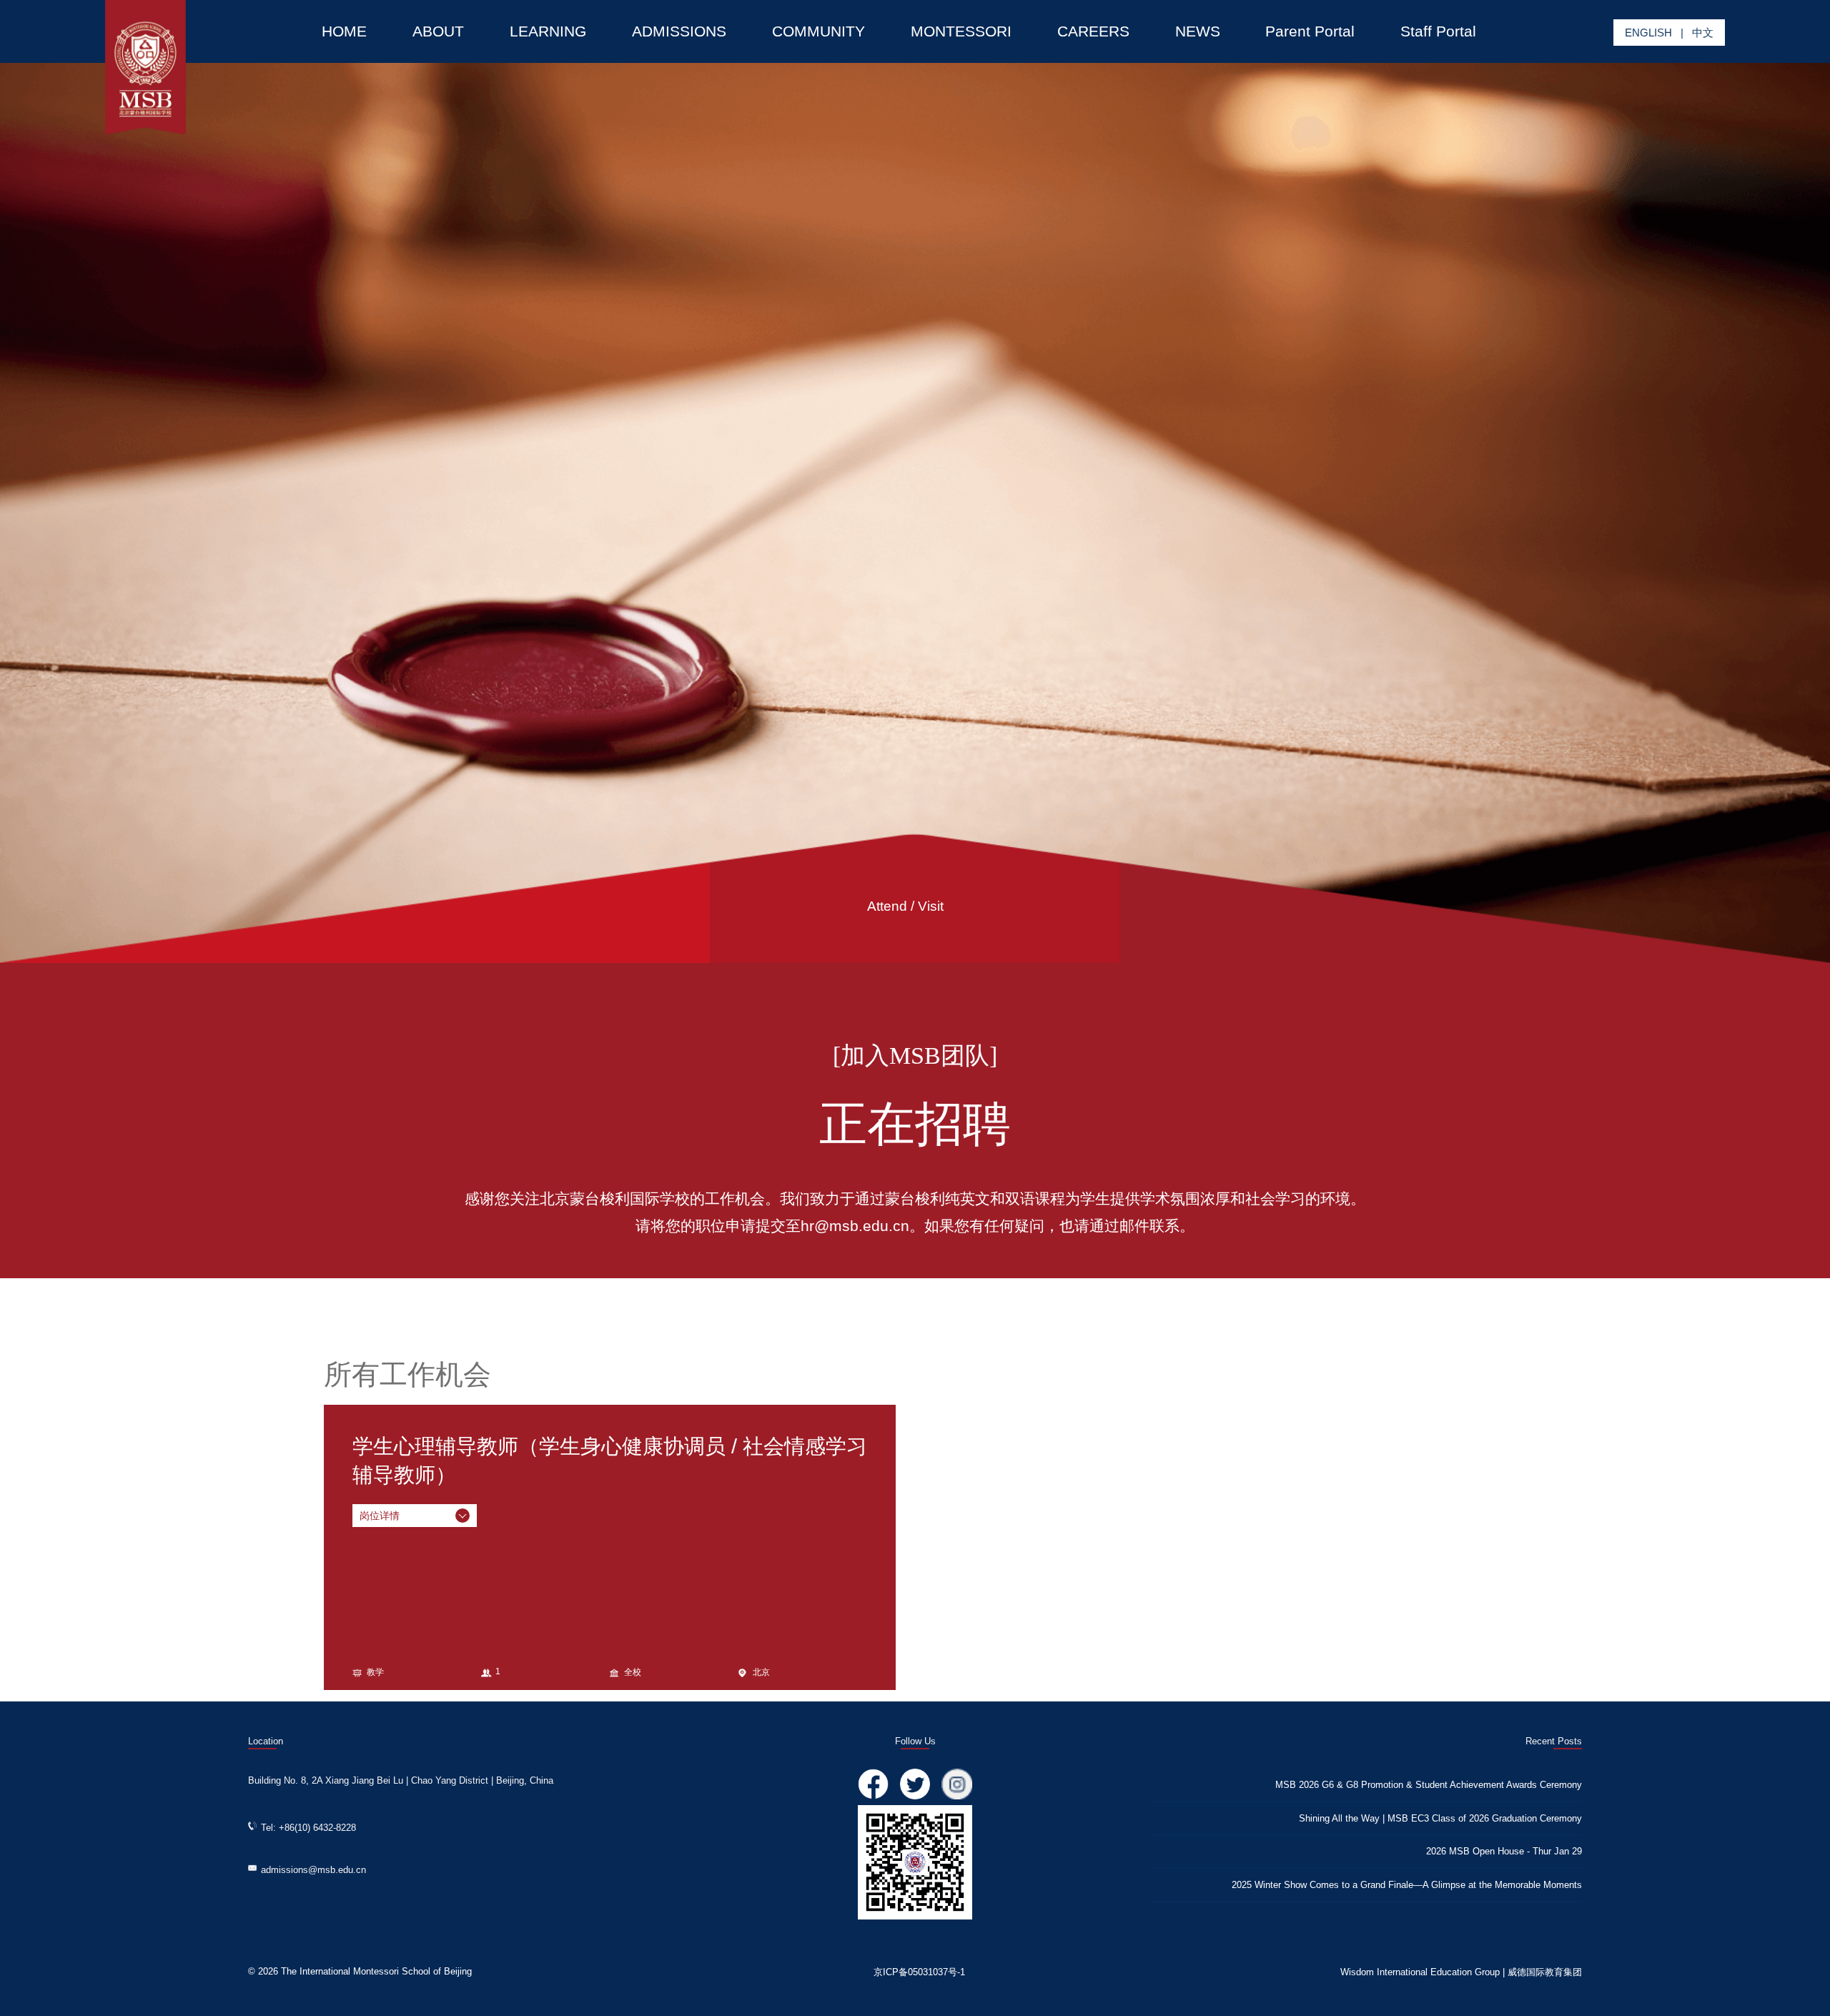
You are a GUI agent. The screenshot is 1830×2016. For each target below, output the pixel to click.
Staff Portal (1438, 31)
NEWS (1198, 31)
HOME (344, 31)
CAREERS (1093, 31)
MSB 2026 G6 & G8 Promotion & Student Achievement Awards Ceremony (1429, 1785)
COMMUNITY (818, 31)
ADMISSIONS (679, 31)
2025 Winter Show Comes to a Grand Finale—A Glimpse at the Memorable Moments (1407, 1885)
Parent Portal (1310, 31)
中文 (1703, 33)
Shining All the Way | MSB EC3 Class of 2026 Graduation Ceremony (1440, 1818)
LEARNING (548, 31)
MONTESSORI (961, 31)
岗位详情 (380, 1516)
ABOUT (438, 31)
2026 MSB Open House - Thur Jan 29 (1504, 1851)
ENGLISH (1648, 33)
